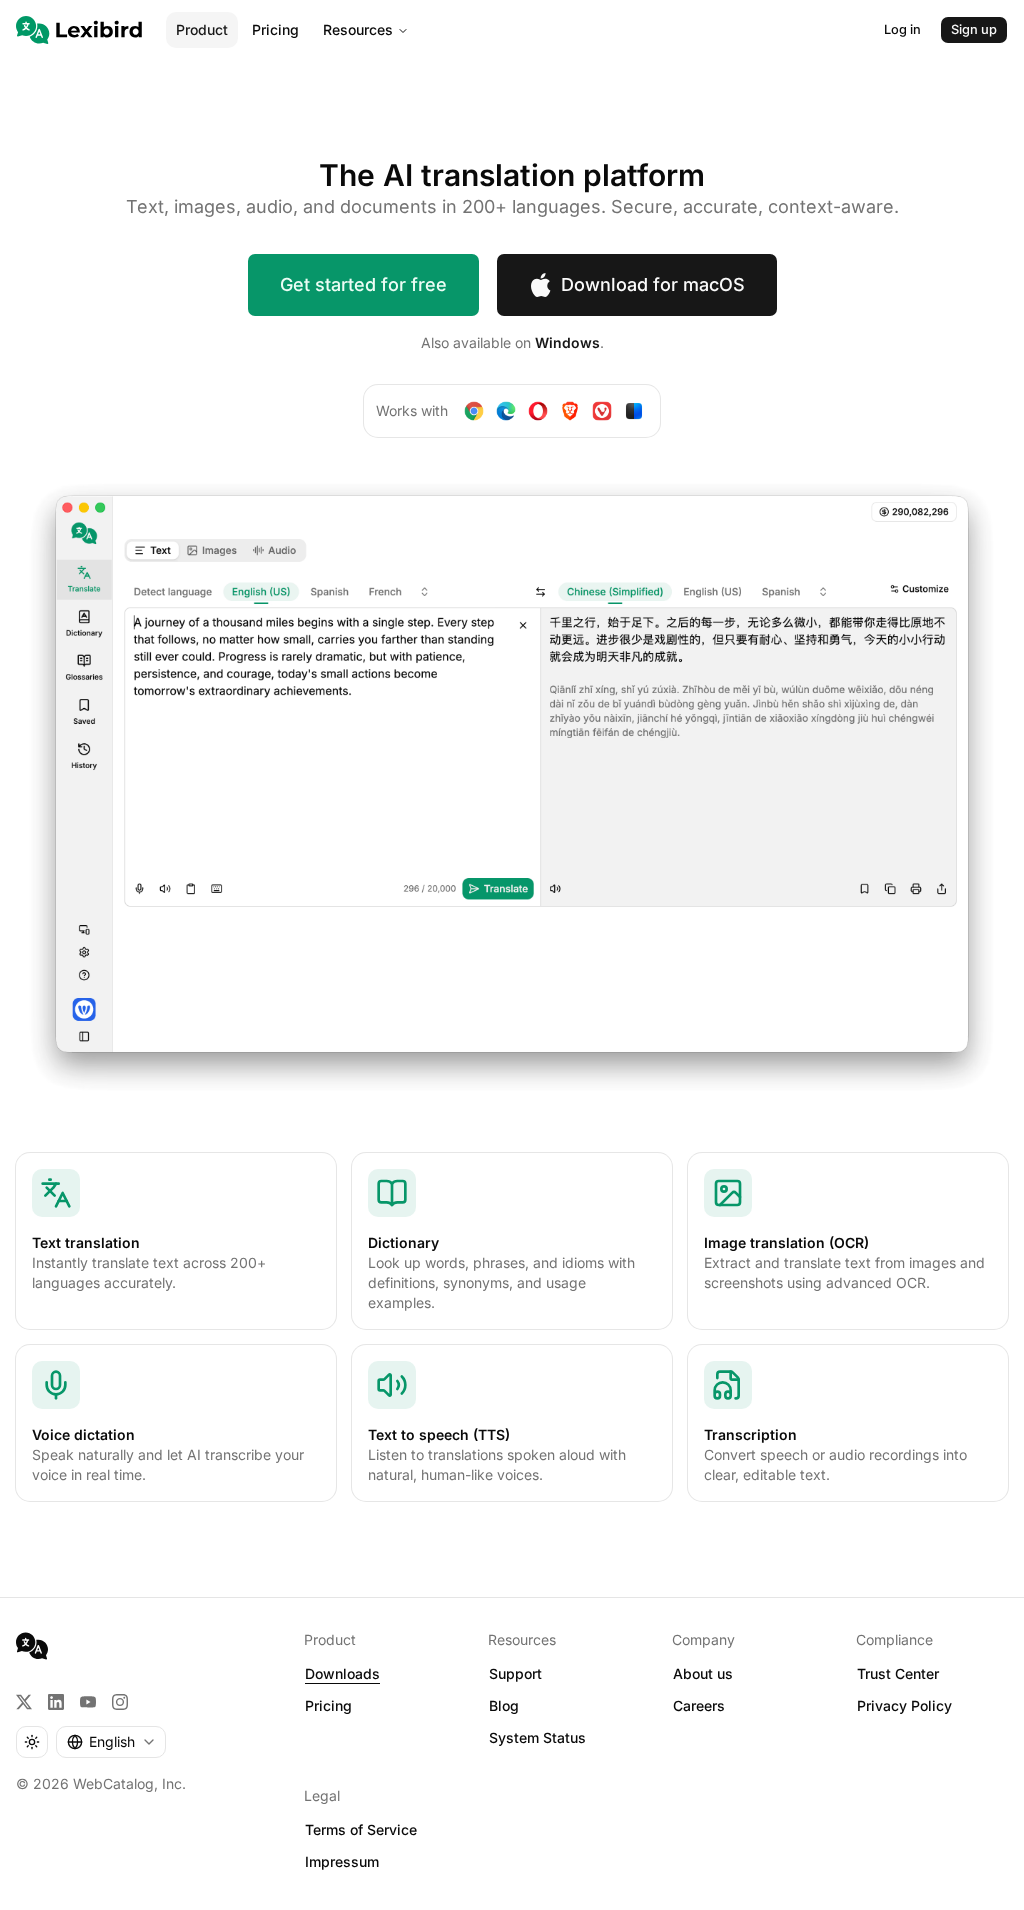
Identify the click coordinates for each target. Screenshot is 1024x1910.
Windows (567, 342)
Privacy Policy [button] (904, 1705)
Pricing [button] (328, 1705)
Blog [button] (504, 1705)
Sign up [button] (974, 29)
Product (202, 29)
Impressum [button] (342, 1861)
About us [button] (703, 1673)
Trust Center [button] (898, 1673)
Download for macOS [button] (653, 284)
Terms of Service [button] (361, 1829)
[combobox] (111, 1742)
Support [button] (515, 1673)
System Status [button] (537, 1737)
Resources (358, 29)
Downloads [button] (342, 1673)
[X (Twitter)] (24, 1702)
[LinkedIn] (56, 1702)
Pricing (275, 29)
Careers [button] (699, 1705)
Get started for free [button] (363, 284)
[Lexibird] (79, 30)
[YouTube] (88, 1702)
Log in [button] (902, 29)
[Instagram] (120, 1702)
